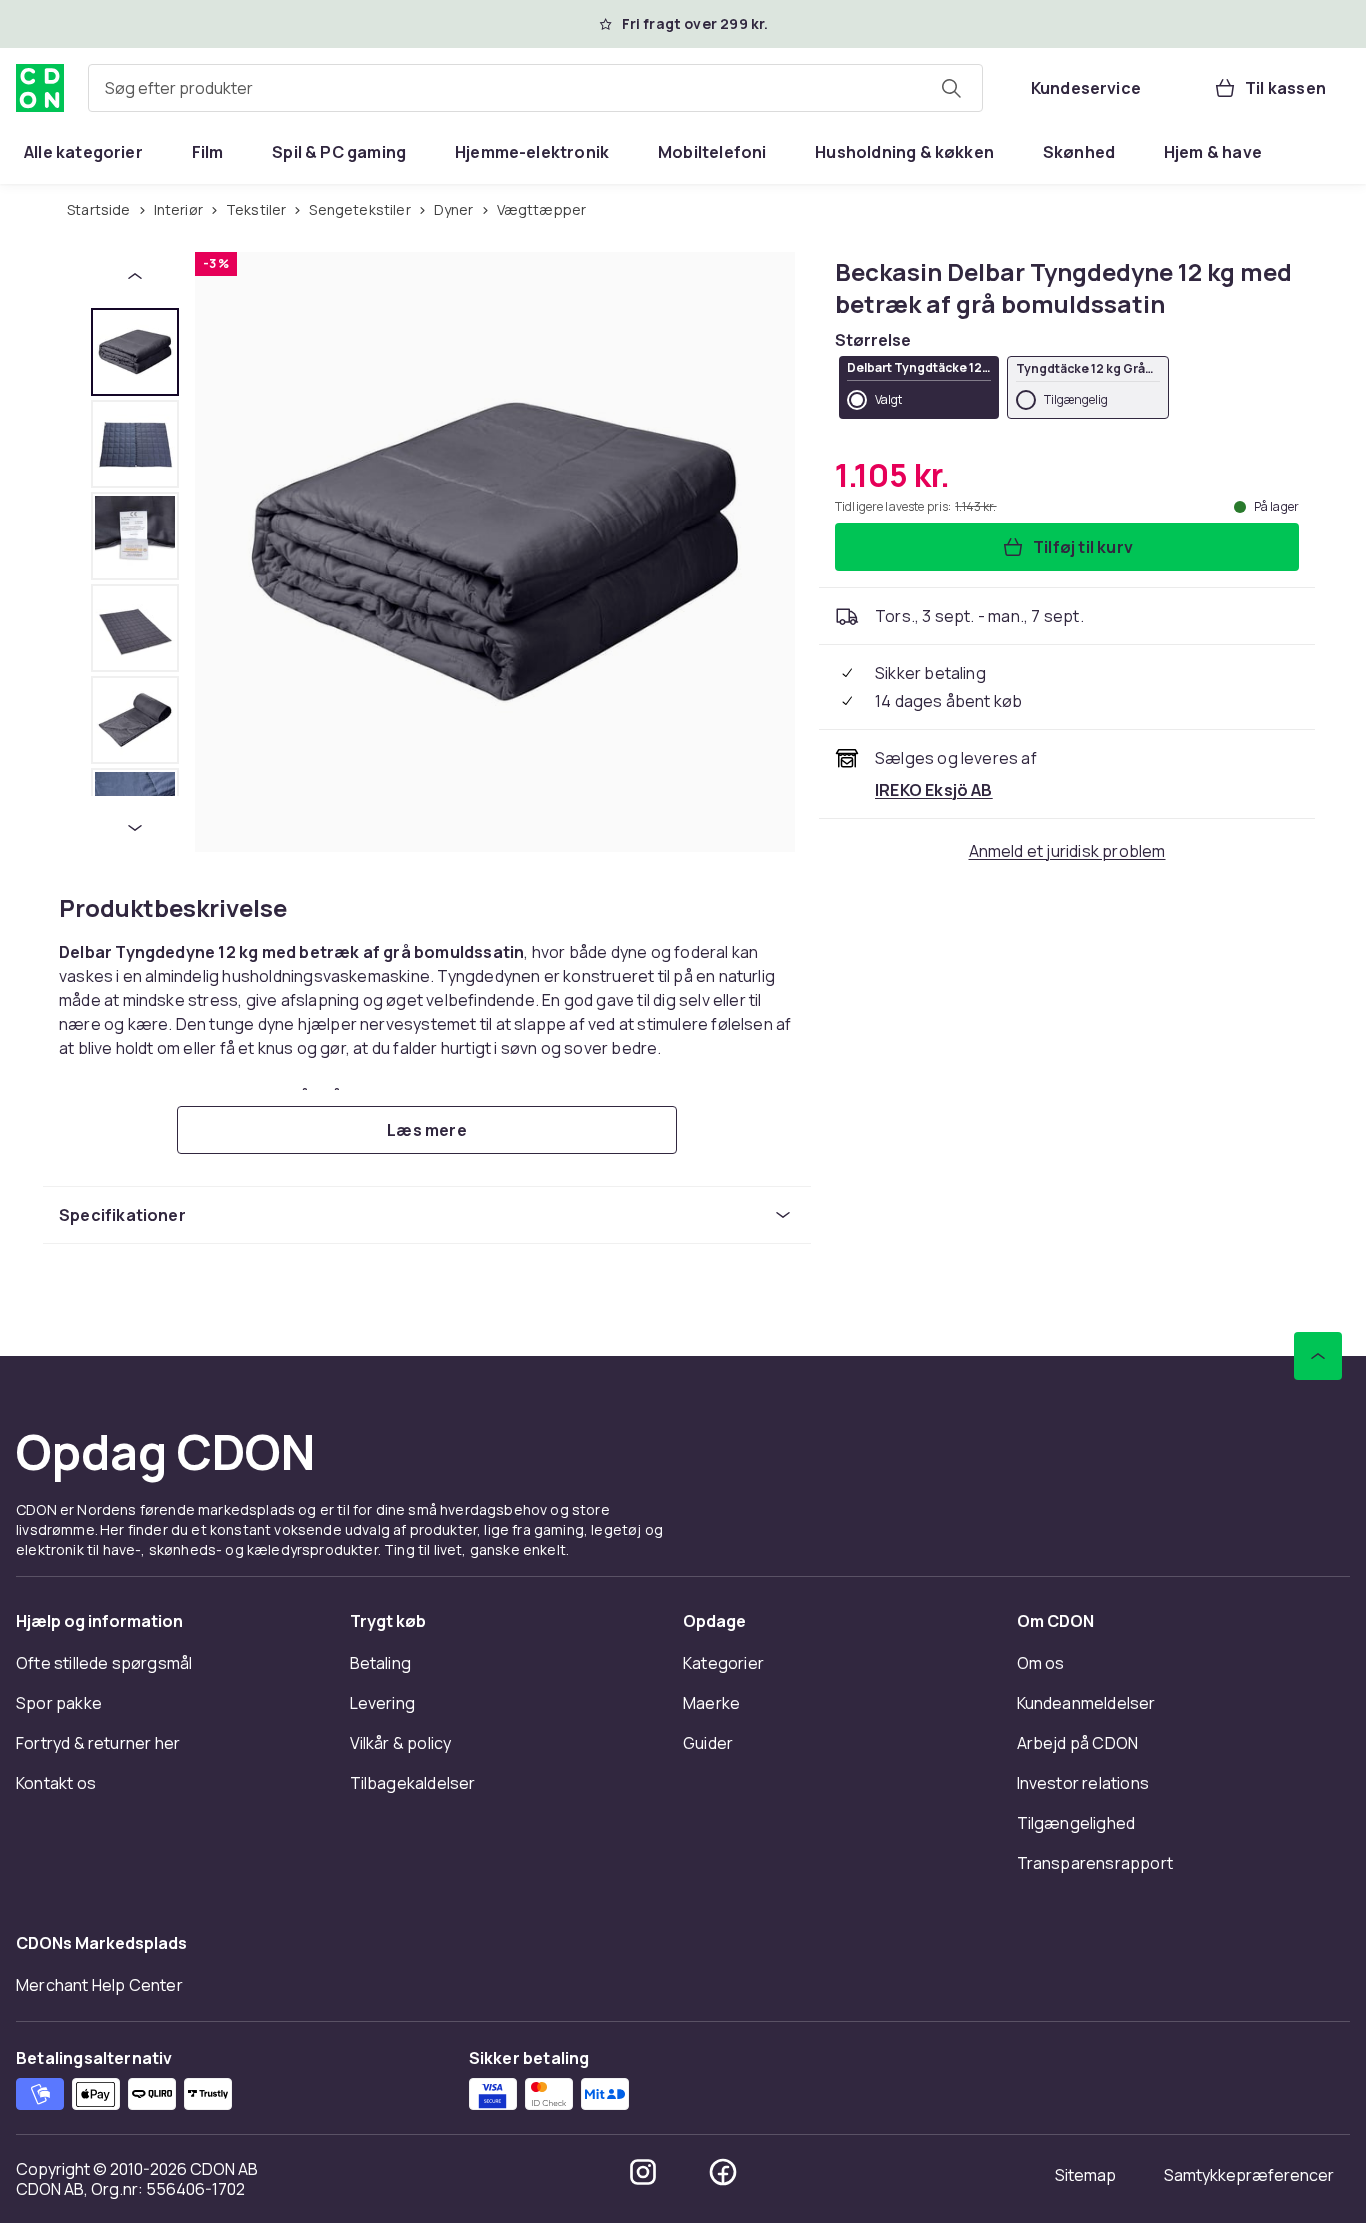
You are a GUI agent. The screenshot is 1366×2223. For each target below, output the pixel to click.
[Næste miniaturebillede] (135, 828)
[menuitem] (83, 152)
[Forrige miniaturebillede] (135, 276)
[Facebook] (723, 2172)
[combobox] (535, 88)
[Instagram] (643, 2172)
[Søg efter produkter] (951, 88)
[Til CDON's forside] (40, 88)
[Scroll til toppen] (1318, 1356)
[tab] (135, 352)
